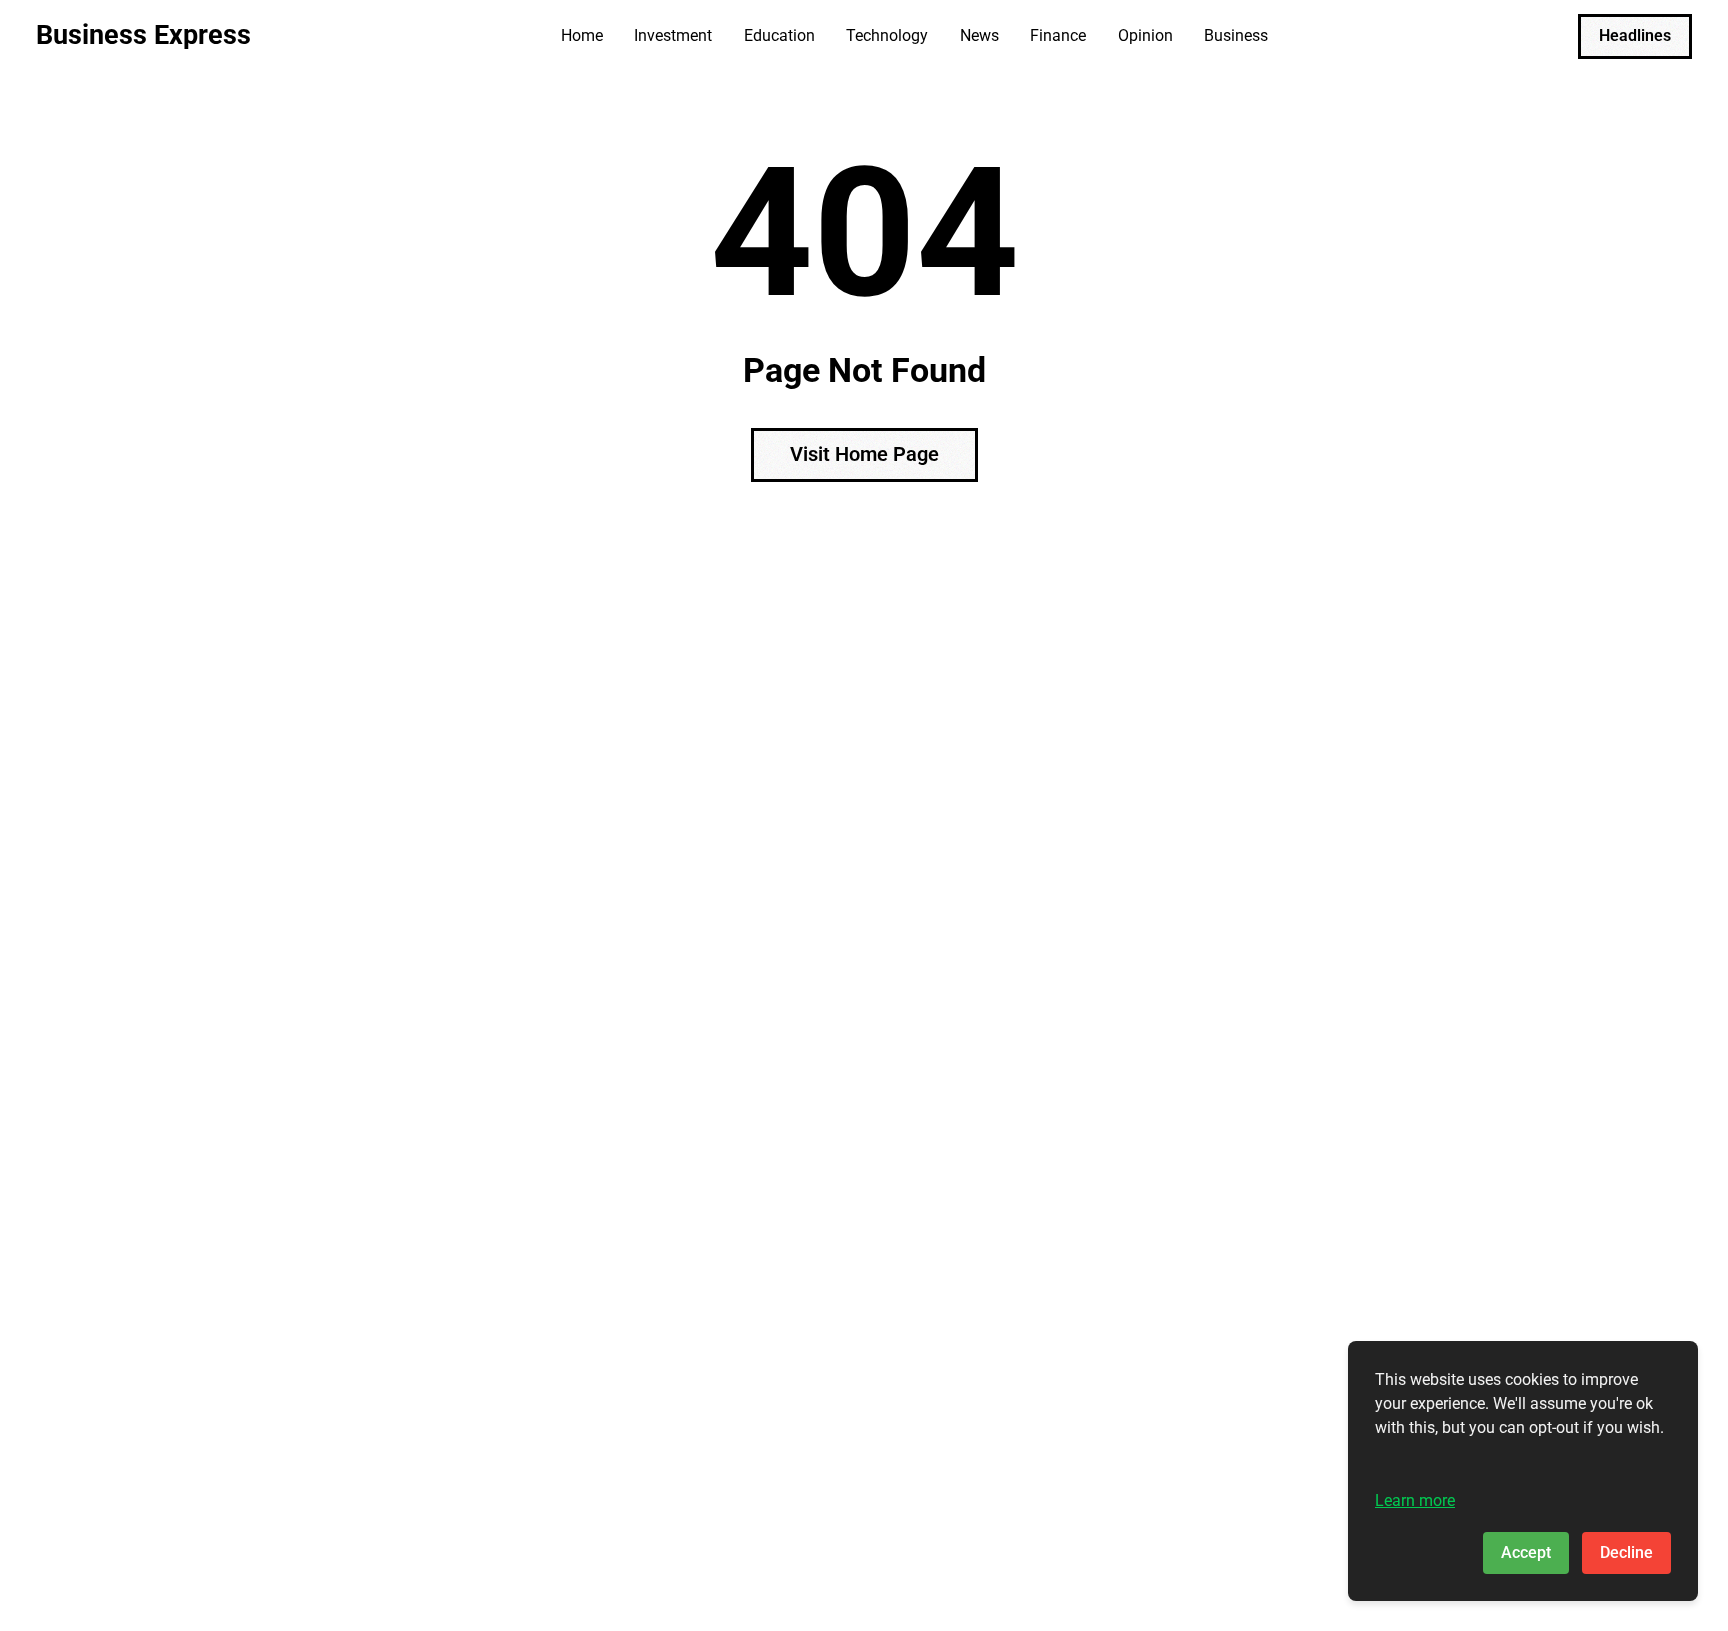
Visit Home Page (864, 454)
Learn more (1415, 1500)
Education (779, 35)
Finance (1058, 35)
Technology (887, 35)
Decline (1626, 1552)
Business (1236, 35)
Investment (673, 35)
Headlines (1635, 35)
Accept (1526, 1552)
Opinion (1145, 35)
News (979, 35)
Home (582, 35)
